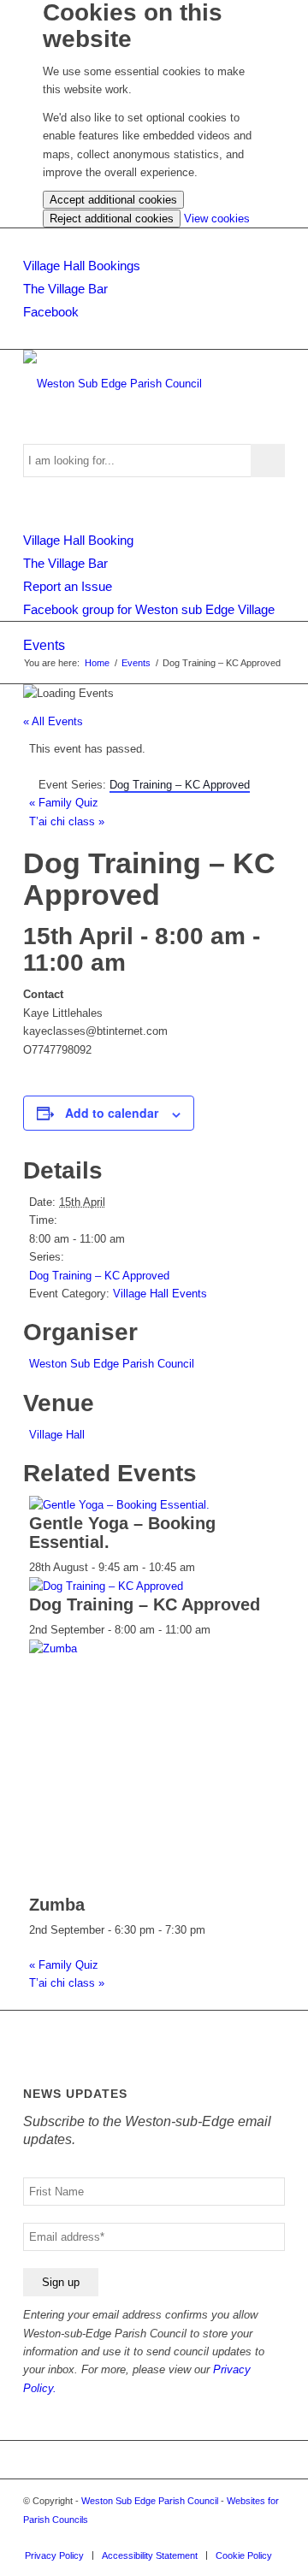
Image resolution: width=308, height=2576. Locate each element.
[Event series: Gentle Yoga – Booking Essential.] (204, 1567)
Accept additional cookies (113, 200)
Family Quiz (64, 803)
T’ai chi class (67, 821)
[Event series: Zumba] (215, 1930)
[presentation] (119, 1505)
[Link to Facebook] (272, 2538)
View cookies (217, 219)
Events (44, 645)
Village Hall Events (160, 1294)
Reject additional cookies (112, 219)
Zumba (57, 1905)
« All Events (53, 721)
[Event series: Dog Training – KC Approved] (220, 1630)
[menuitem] (54, 2555)
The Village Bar (65, 289)
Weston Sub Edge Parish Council (112, 1364)
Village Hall (57, 1435)
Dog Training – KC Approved (99, 1276)
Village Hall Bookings (82, 266)
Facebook (51, 312)
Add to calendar (112, 1113)
